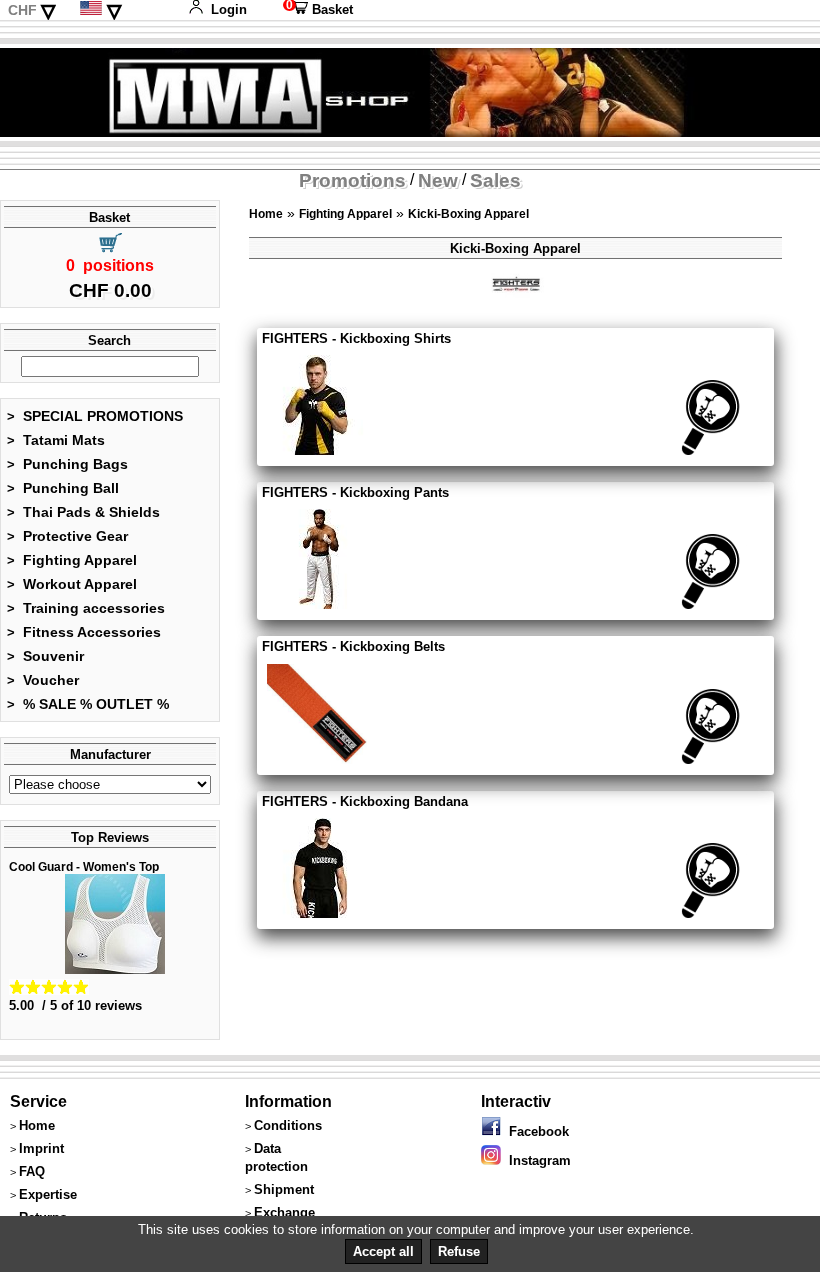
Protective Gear (67, 536)
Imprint (41, 1148)
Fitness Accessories (84, 632)
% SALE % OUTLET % (88, 704)
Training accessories (86, 608)
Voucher (43, 680)
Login (229, 9)
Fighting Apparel (72, 560)
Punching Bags (67, 464)
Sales (495, 180)
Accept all (383, 1251)
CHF (22, 10)
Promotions (352, 180)
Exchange (284, 1212)
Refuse (459, 1251)
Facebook (535, 1131)
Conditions (288, 1125)
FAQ (32, 1171)
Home (266, 214)
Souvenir (45, 656)
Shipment (284, 1189)
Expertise (48, 1194)
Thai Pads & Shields (83, 512)
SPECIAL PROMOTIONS (95, 416)
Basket (318, 9)
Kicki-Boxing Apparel (468, 214)
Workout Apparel (72, 584)
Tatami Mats (56, 440)
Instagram (536, 1160)
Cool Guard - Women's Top (84, 867)
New (438, 180)
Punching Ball (63, 488)
